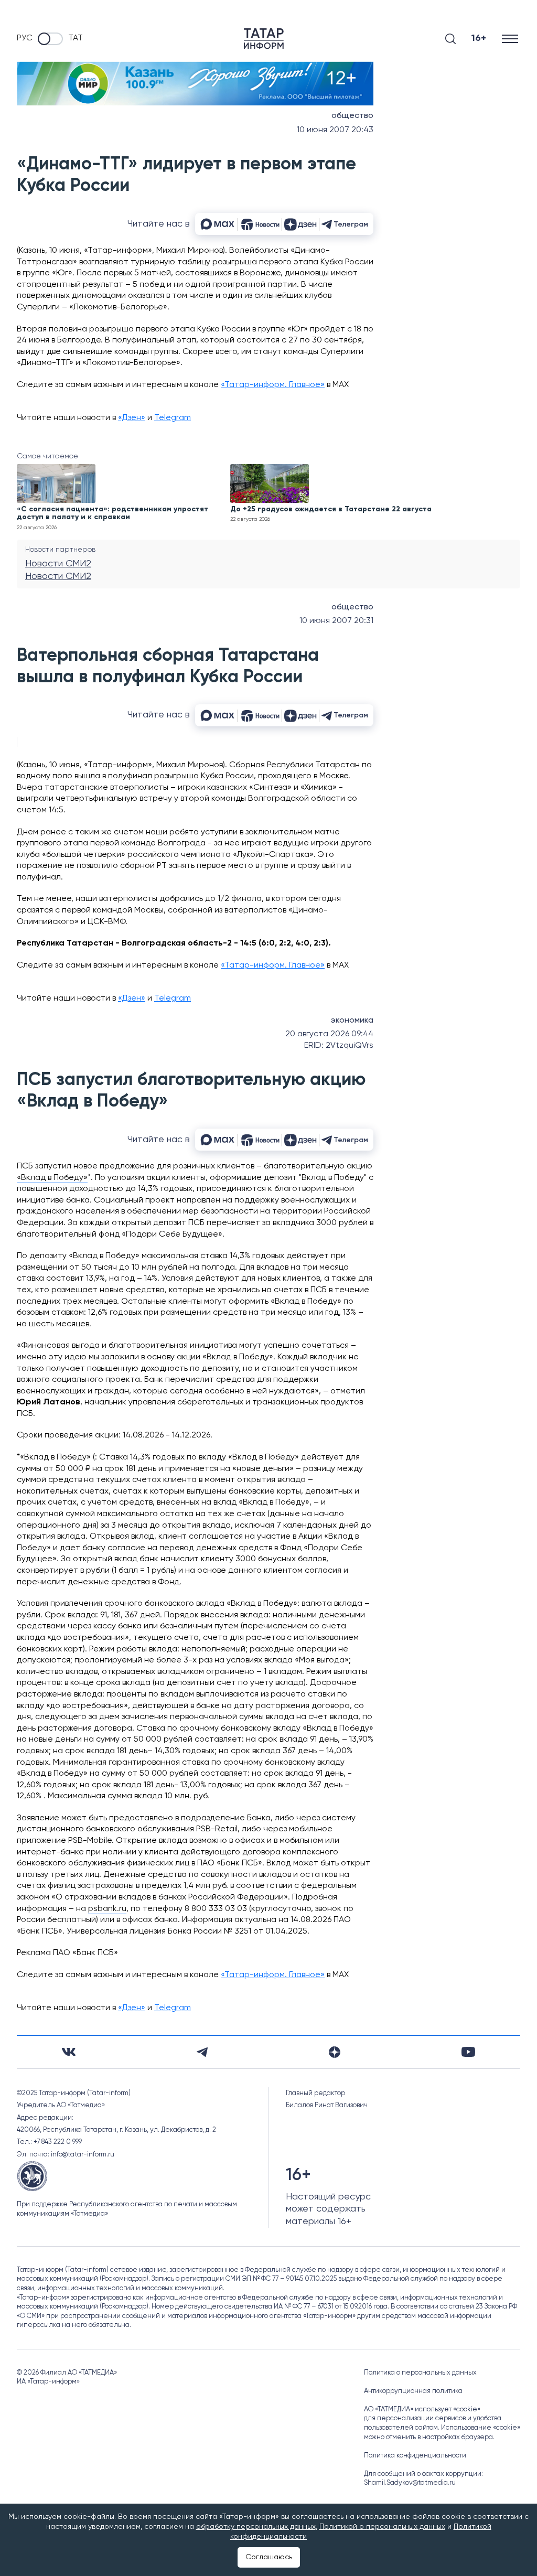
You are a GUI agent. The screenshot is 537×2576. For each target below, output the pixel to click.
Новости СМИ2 (58, 564)
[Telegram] (202, 2052)
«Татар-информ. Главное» (273, 385)
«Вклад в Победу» (52, 1178)
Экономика (352, 1021)
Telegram (173, 418)
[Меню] (511, 39)
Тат (76, 38)
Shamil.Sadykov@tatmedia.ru (410, 2483)
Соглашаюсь (269, 2557)
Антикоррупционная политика (413, 2391)
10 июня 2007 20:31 (336, 621)
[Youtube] (468, 2052)
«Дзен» (132, 418)
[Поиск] (450, 39)
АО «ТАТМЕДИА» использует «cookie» (422, 2409)
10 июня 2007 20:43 (335, 130)
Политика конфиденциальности (415, 2456)
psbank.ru (107, 1909)
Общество (352, 116)
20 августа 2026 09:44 (329, 1034)
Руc (25, 38)
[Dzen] (335, 2052)
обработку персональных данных (256, 2527)
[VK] (69, 2052)
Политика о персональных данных (420, 2373)
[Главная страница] (264, 39)
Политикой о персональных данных (382, 2527)
